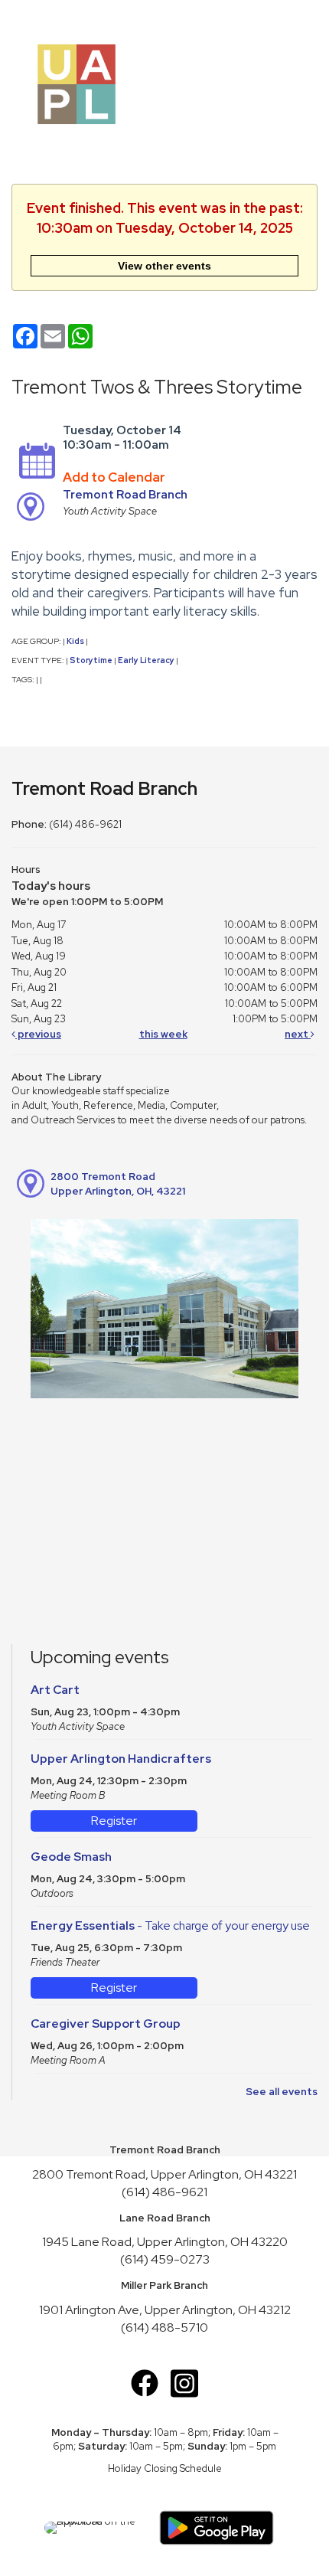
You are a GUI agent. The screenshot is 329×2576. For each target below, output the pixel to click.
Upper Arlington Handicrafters (121, 1759)
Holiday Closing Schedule (165, 2468)
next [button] (298, 1034)
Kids (75, 641)
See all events (282, 2092)
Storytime (91, 660)
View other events (164, 266)
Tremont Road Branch (125, 495)
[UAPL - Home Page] (77, 83)
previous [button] (38, 1034)
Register (114, 1821)
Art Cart (55, 1690)
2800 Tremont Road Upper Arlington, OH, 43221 (118, 1184)
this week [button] (163, 1034)
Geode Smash (71, 1857)
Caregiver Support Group (106, 2024)
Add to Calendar (114, 477)
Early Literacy (146, 660)
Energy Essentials (170, 1925)
